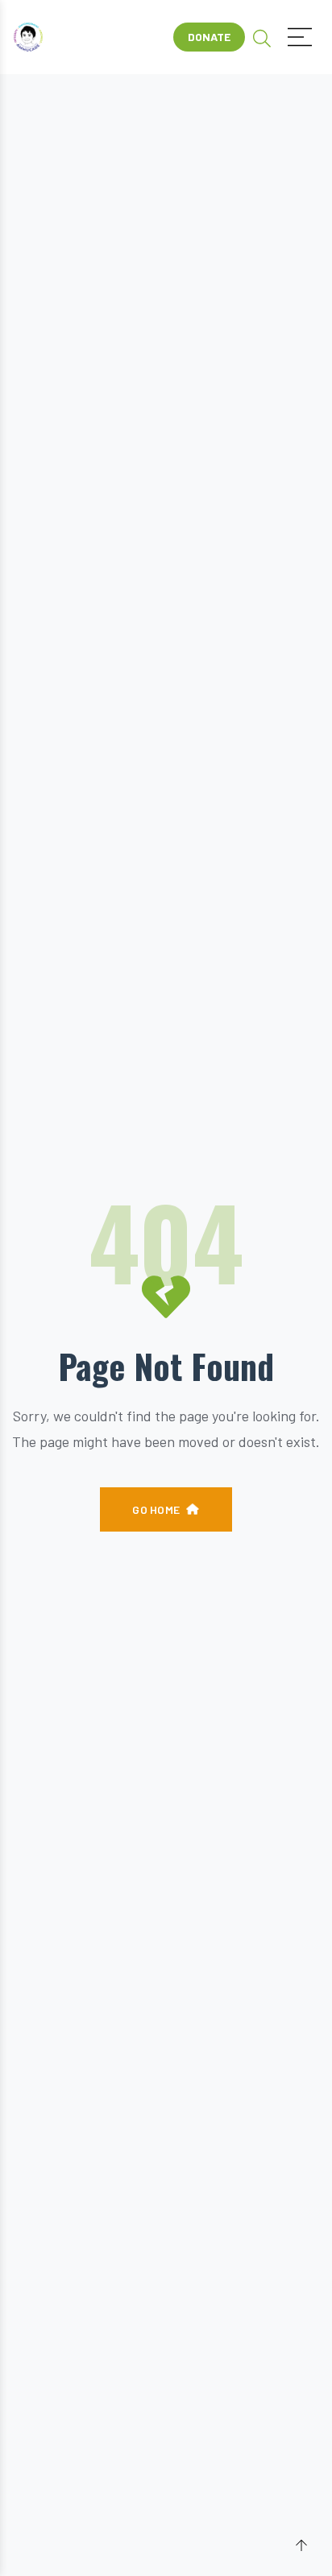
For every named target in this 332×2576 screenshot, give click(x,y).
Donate (209, 37)
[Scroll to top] (301, 2546)
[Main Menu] (300, 37)
